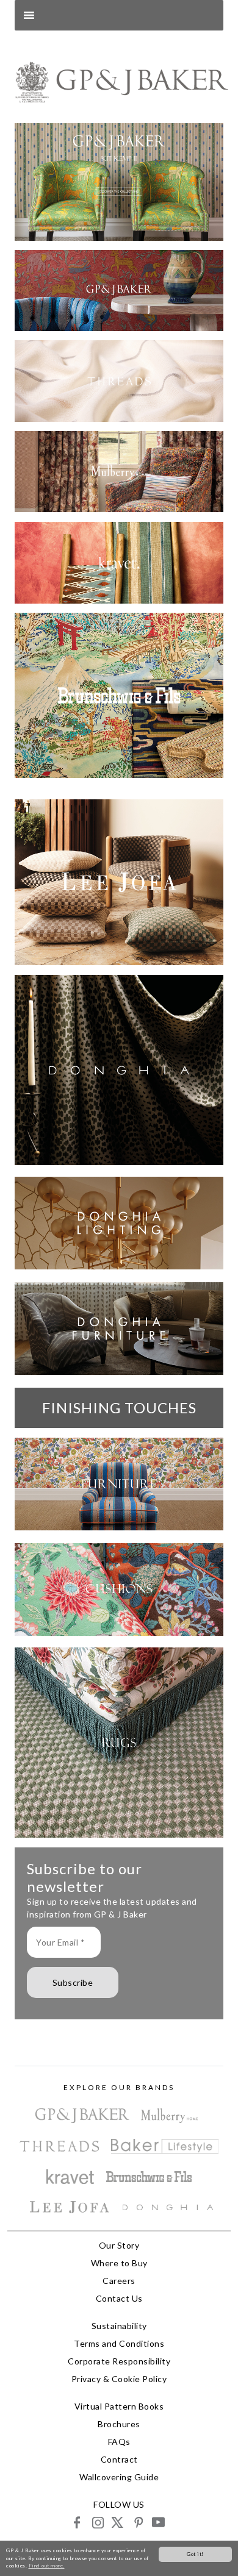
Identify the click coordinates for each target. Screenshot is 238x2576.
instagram (97, 2522)
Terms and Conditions (119, 2343)
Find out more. (47, 2566)
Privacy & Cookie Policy (119, 2379)
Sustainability (119, 2326)
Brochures (119, 2424)
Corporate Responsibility (119, 2361)
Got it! (195, 2554)
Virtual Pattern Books (119, 2406)
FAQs (119, 2442)
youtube (158, 2522)
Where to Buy (119, 2263)
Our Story (119, 2245)
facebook (77, 2522)
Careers (119, 2281)
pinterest (138, 2522)
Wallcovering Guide (119, 2477)
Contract (119, 2459)
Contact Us (119, 2298)
